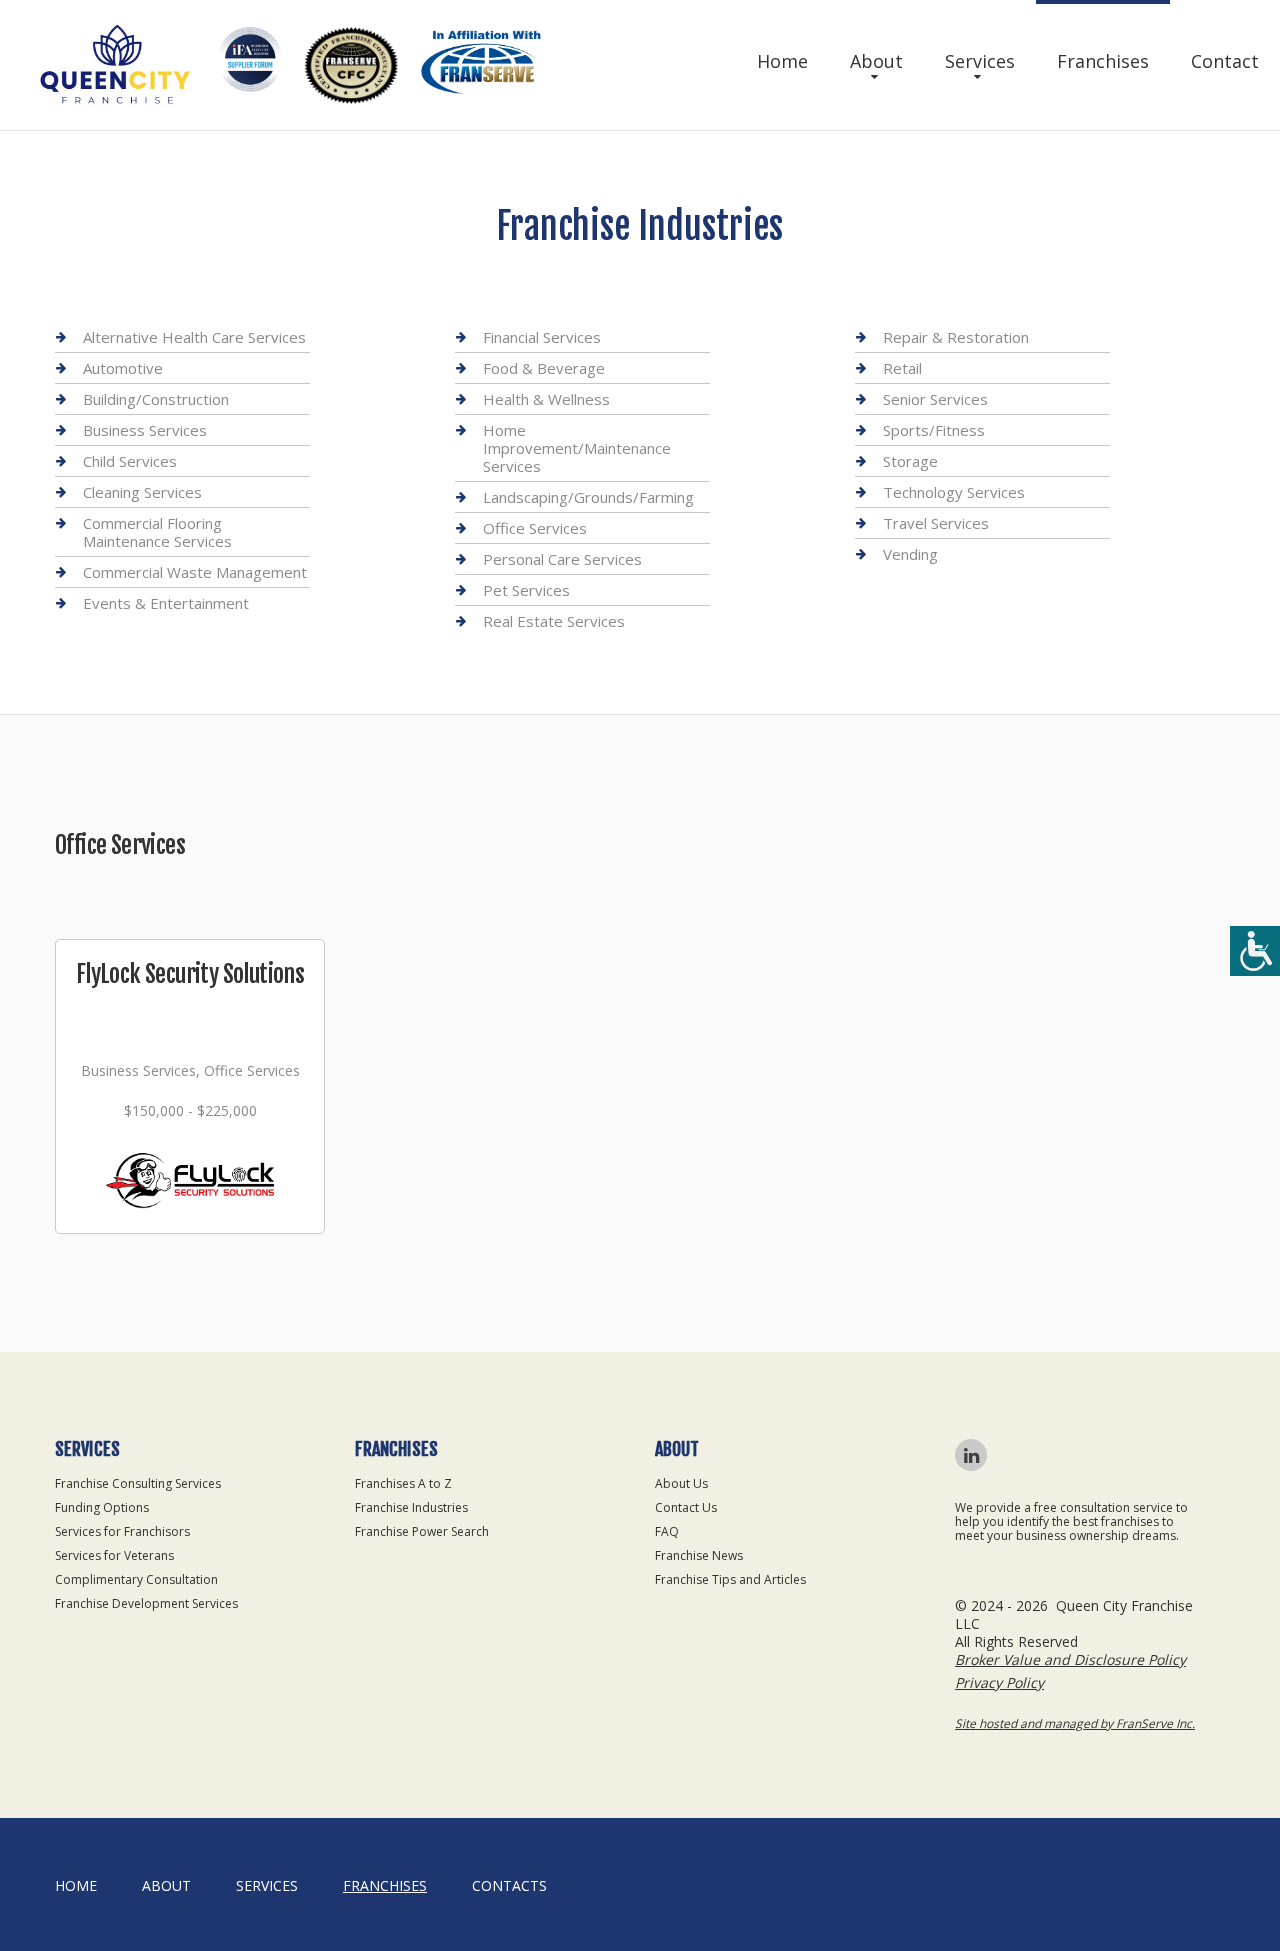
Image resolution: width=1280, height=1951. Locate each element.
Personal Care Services (562, 559)
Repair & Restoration (956, 337)
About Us (681, 1483)
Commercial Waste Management (195, 572)
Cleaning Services (142, 492)
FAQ (667, 1531)
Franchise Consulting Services (138, 1483)
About (876, 61)
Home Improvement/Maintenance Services (577, 448)
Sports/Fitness (934, 430)
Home (782, 61)
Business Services (145, 430)
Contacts (509, 1885)
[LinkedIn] (971, 1455)
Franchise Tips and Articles (730, 1579)
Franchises (1103, 61)
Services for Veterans (114, 1555)
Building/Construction (156, 399)
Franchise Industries (411, 1507)
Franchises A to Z (403, 1483)
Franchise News (699, 1555)
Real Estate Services (554, 621)
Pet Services (526, 590)
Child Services (130, 461)
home (76, 1885)
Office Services (535, 528)
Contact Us (686, 1507)
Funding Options (102, 1507)
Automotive (123, 368)
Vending (910, 554)
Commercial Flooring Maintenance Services (157, 532)
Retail (902, 368)
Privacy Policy (999, 1682)
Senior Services (935, 399)
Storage (910, 461)
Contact (1225, 61)
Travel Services (936, 523)
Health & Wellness (546, 399)
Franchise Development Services (146, 1603)
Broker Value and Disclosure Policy (1070, 1659)
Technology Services (954, 492)
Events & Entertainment (166, 603)
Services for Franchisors (122, 1531)
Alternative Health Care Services (194, 337)
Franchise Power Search (422, 1531)
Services (980, 61)
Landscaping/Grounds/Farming (588, 497)
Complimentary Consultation (136, 1579)
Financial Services (542, 337)
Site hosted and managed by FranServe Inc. (1075, 1723)
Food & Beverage (544, 368)
